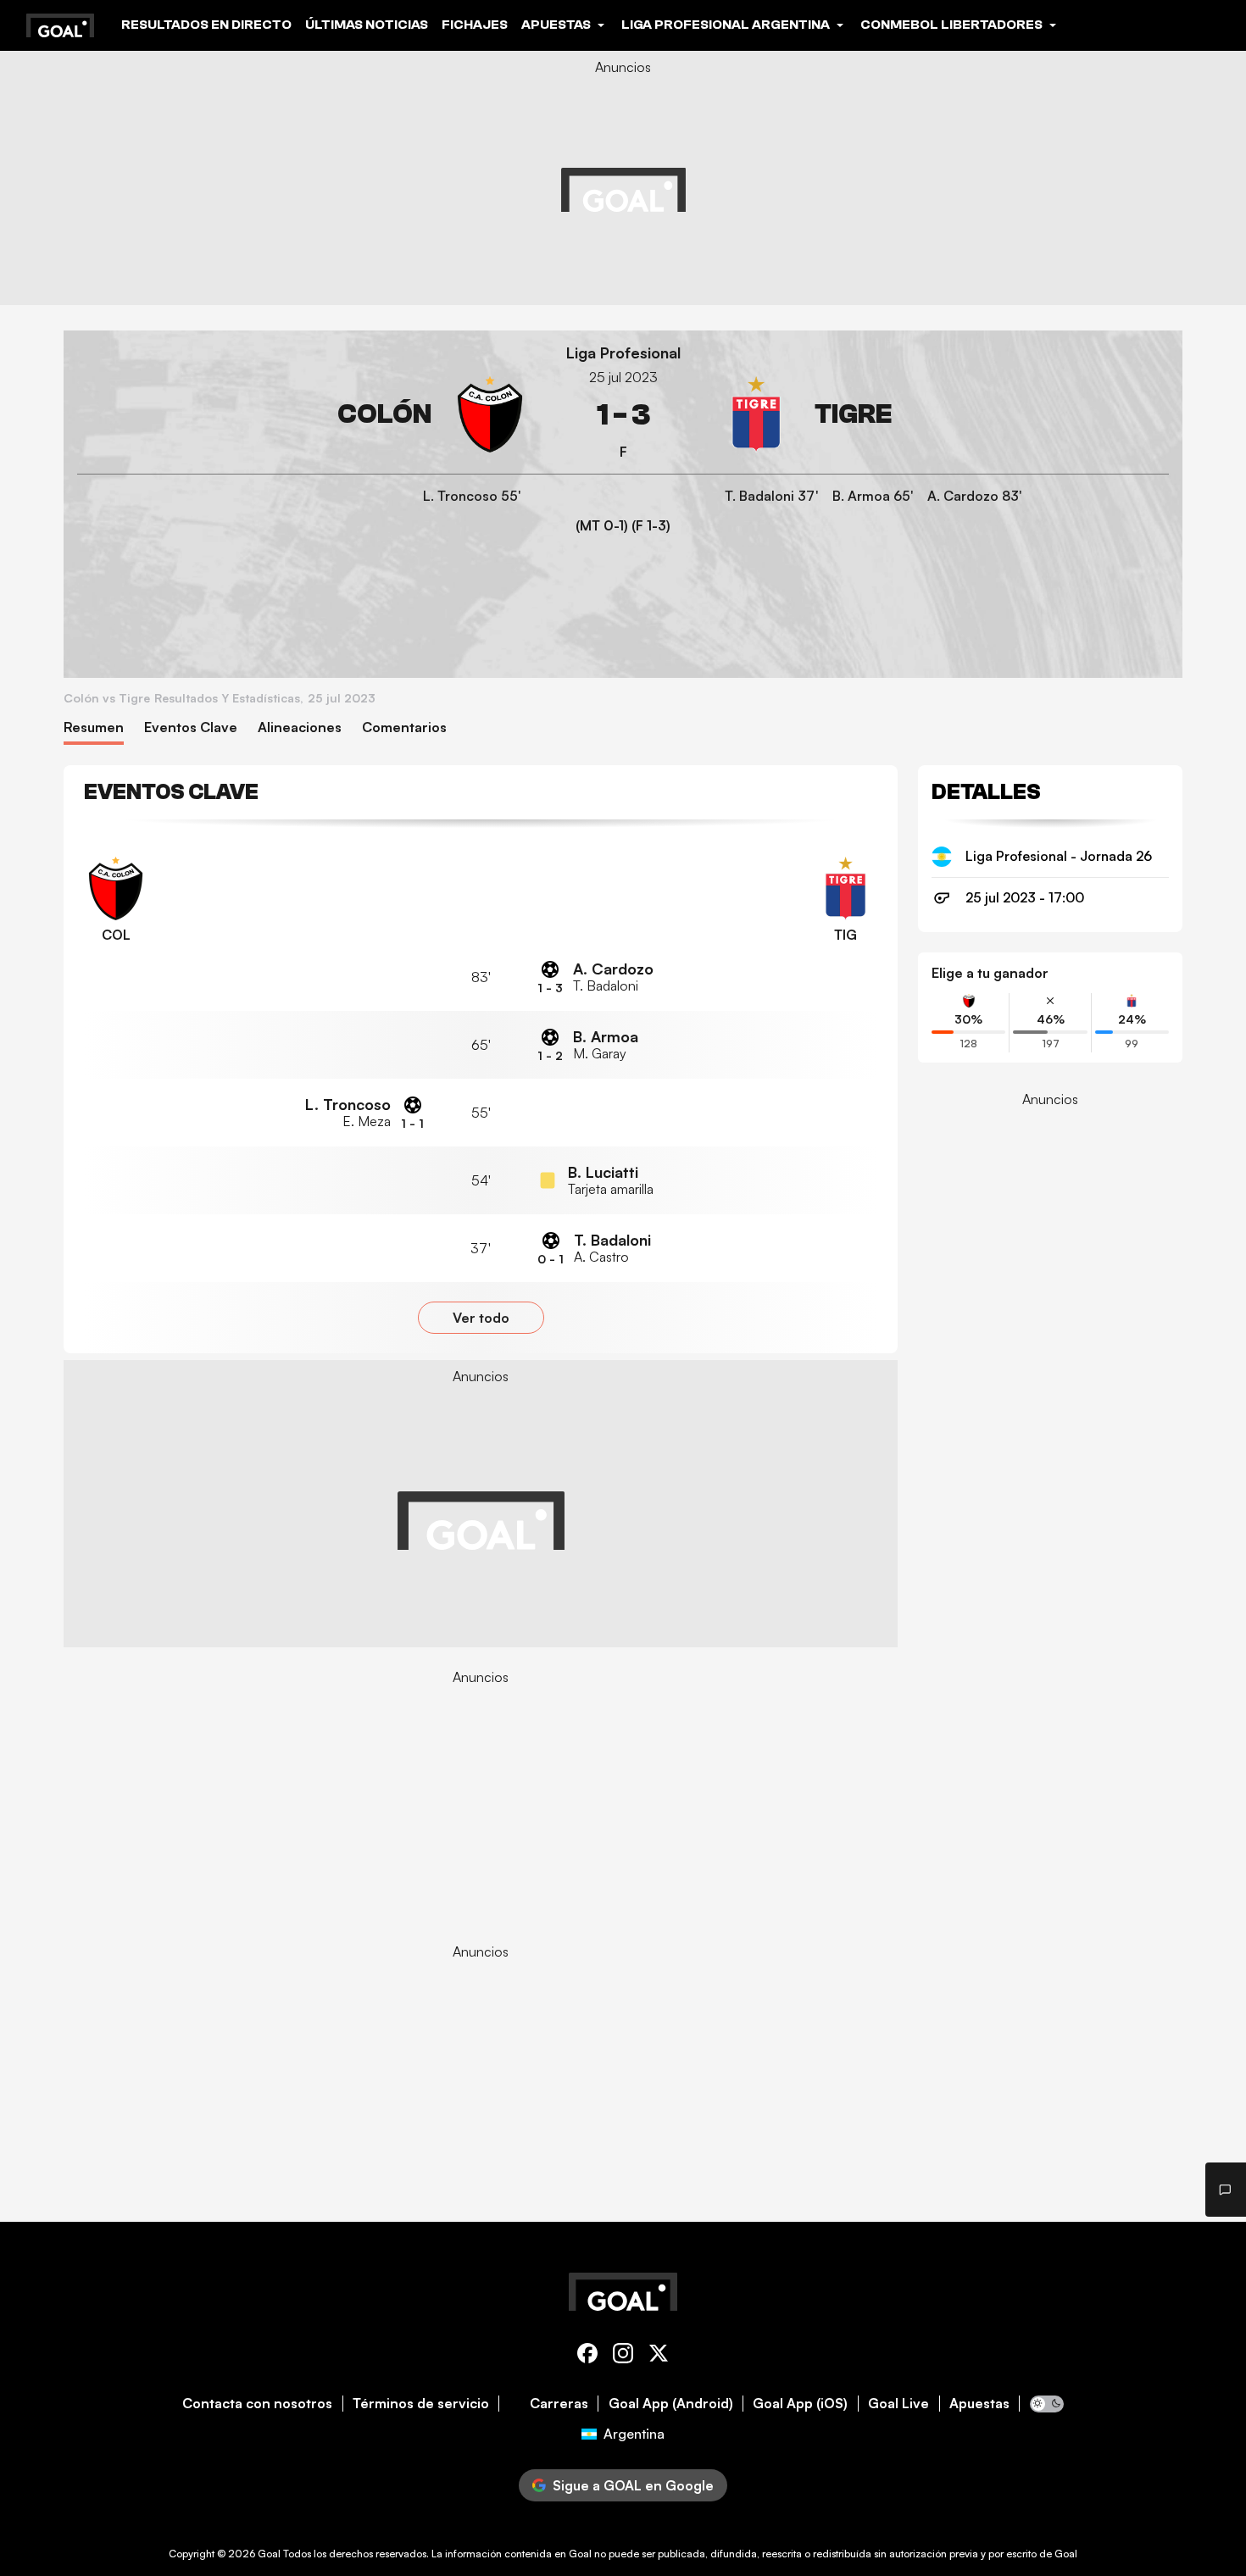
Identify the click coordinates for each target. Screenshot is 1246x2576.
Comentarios (404, 727)
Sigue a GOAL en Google (633, 2485)
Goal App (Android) (671, 2404)
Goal (269, 2554)
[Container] (303, 415)
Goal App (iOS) (800, 2404)
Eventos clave (191, 727)
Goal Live (898, 2404)
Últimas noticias (367, 25)
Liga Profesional (623, 353)
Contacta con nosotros (257, 2404)
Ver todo (481, 1318)
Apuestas (979, 2404)
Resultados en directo (206, 25)
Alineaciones (300, 727)
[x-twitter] (659, 2356)
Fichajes (475, 25)
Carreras (559, 2404)
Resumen (94, 727)
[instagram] (623, 2356)
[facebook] (587, 2356)
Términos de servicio (421, 2404)
